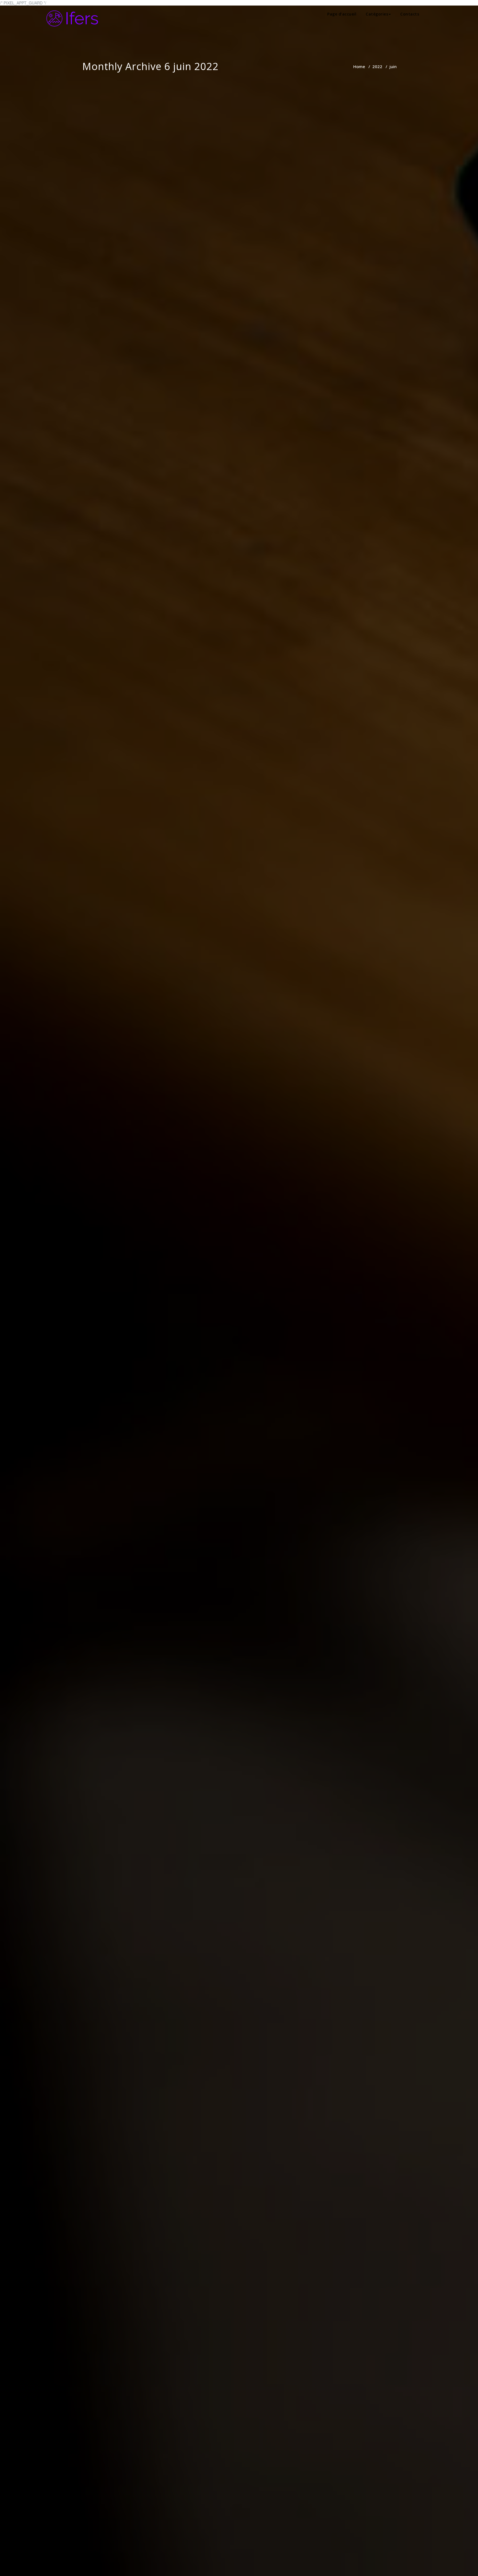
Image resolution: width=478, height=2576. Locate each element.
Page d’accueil (342, 14)
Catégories (377, 14)
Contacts (410, 14)
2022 (377, 66)
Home (359, 66)
